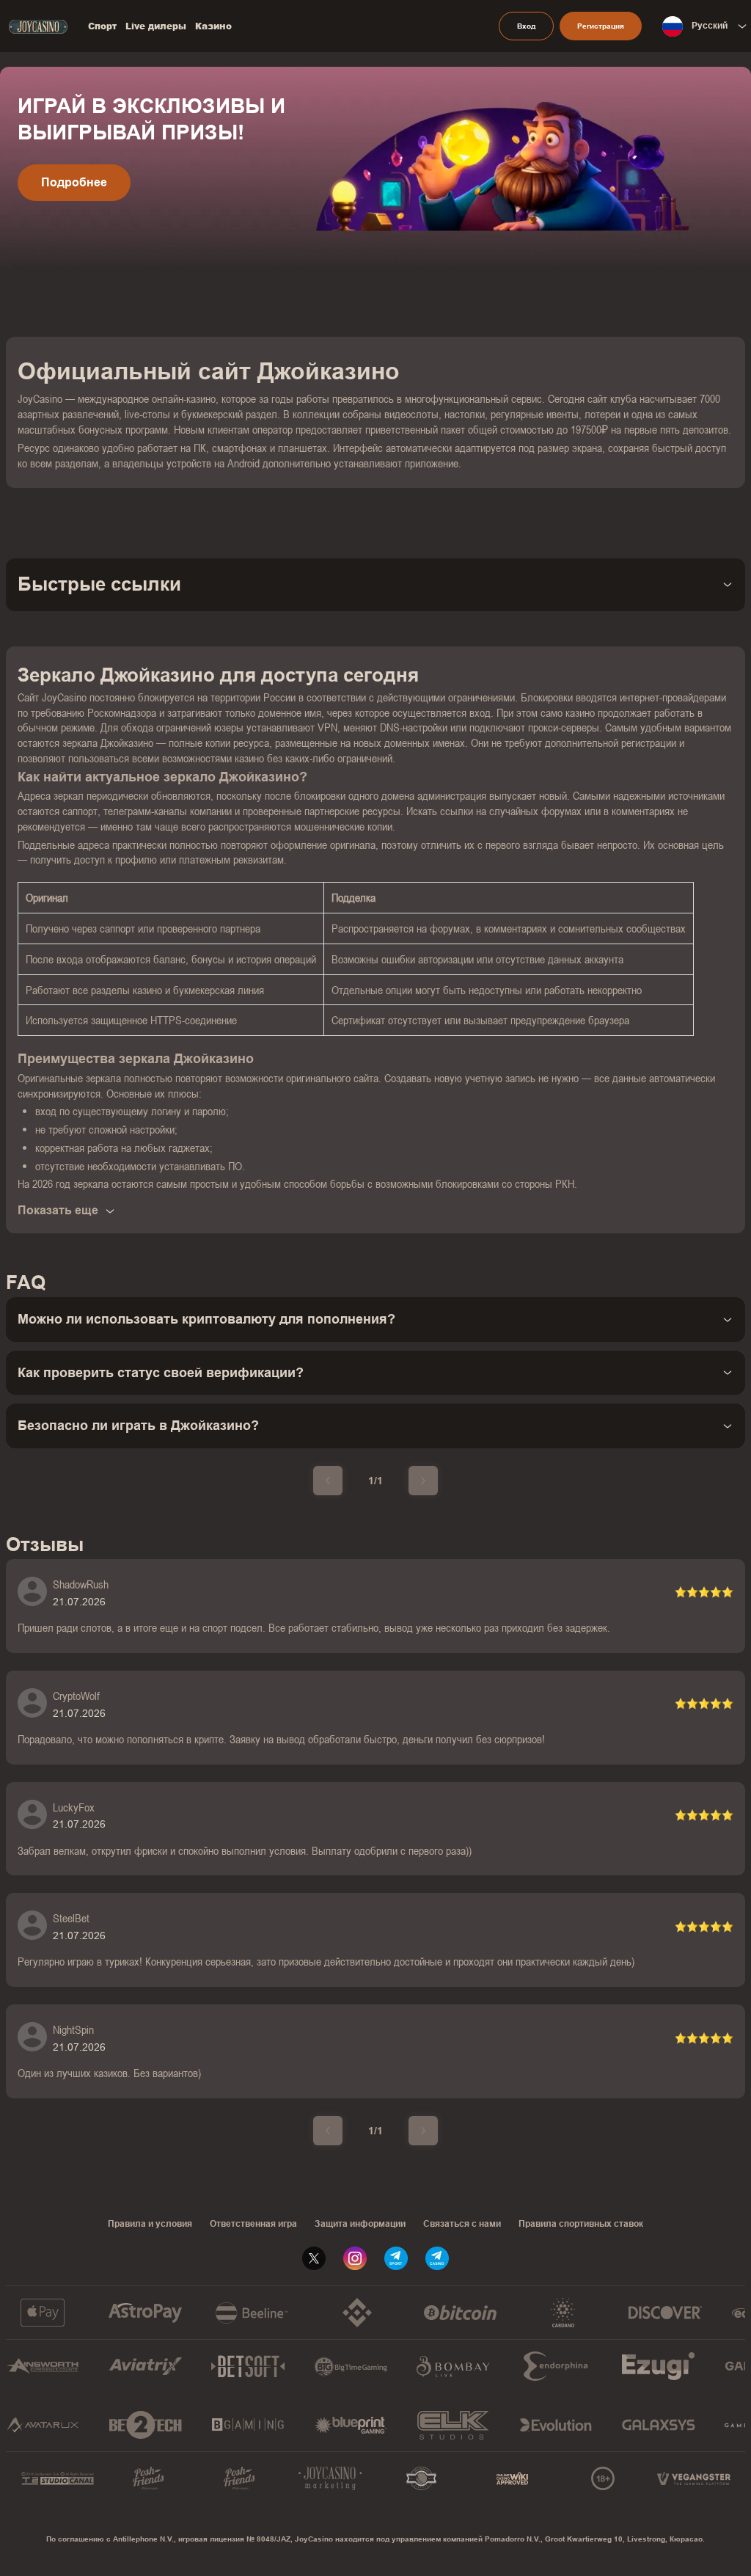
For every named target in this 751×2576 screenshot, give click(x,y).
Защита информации (360, 2224)
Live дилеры (156, 26)
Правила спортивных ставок (581, 2224)
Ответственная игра (253, 2224)
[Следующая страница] (423, 1481)
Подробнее (74, 182)
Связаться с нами (462, 2224)
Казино (213, 26)
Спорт (102, 26)
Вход (526, 26)
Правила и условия (150, 2224)
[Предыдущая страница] (328, 1481)
